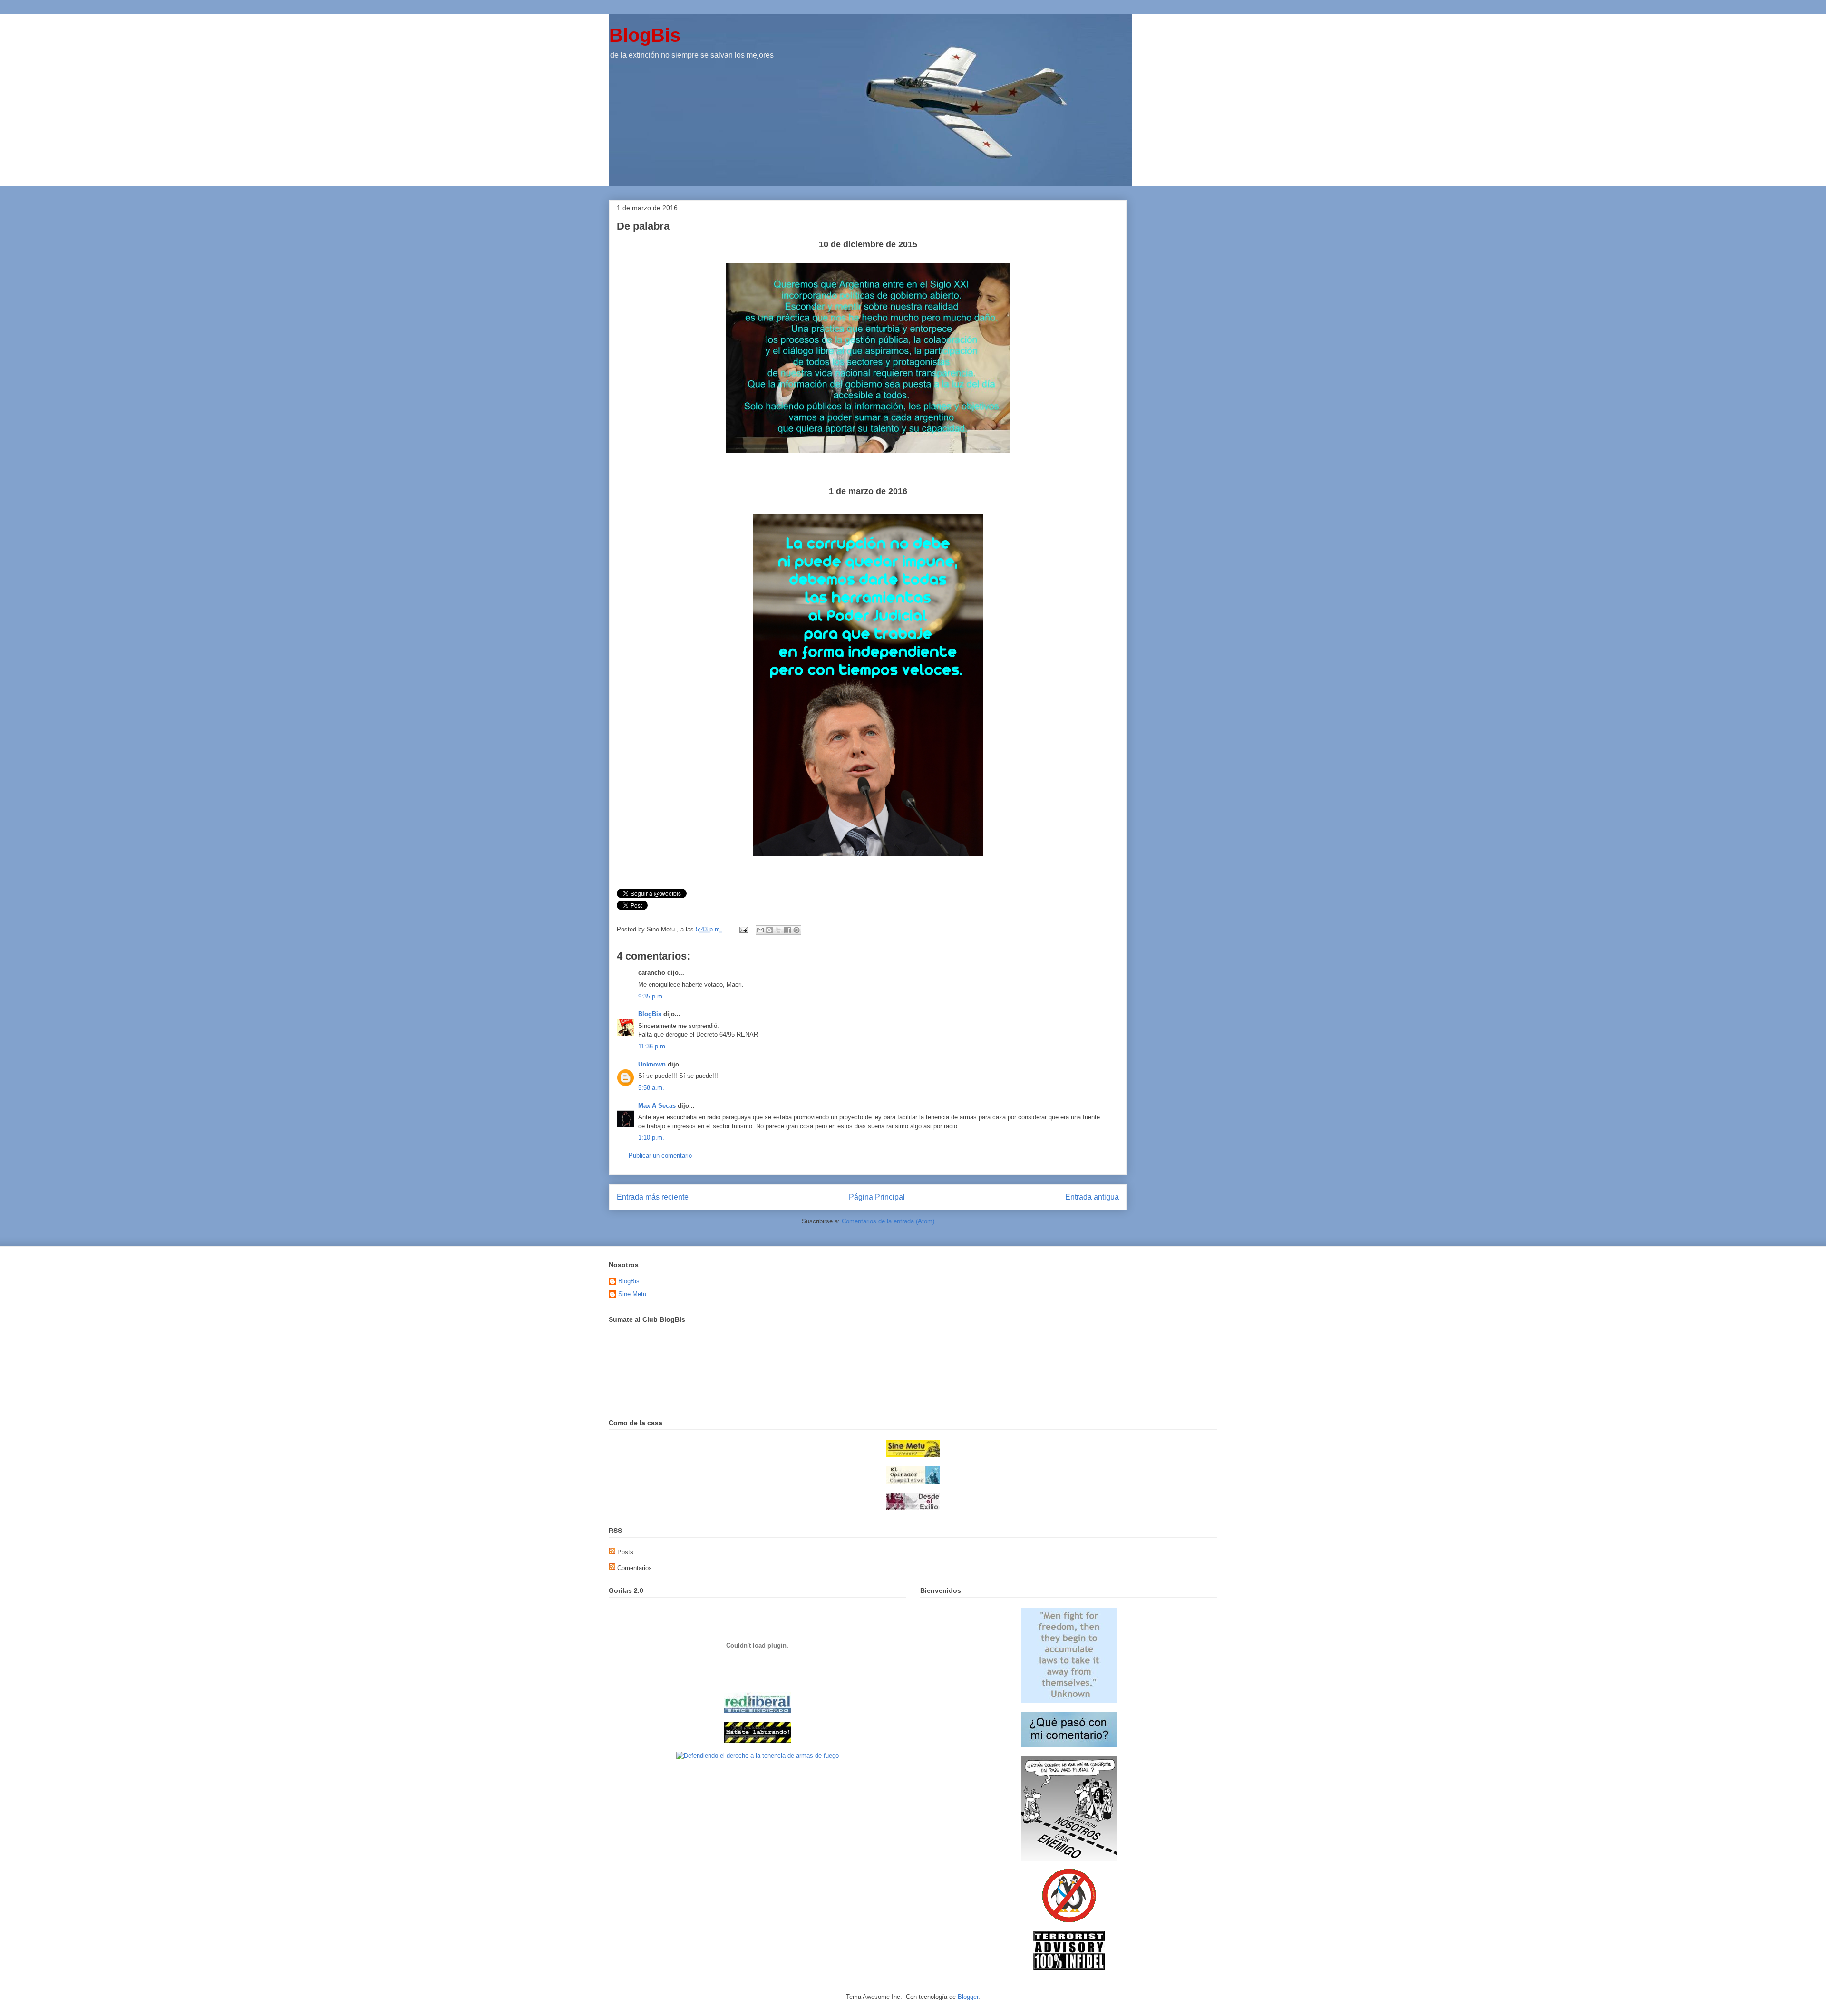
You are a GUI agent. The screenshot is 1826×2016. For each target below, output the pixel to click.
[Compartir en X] (778, 930)
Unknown (652, 1064)
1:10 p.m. (651, 1138)
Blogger (968, 1997)
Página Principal (877, 1197)
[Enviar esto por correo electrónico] (760, 930)
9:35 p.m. (651, 996)
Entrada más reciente (653, 1197)
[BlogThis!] (769, 930)
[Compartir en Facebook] (787, 930)
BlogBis (645, 35)
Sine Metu (632, 1294)
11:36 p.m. (653, 1046)
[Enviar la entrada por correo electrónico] (743, 929)
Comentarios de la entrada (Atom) (888, 1221)
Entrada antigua (1092, 1197)
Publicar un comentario (660, 1156)
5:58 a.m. (651, 1088)
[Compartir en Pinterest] (796, 930)
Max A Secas (657, 1106)
